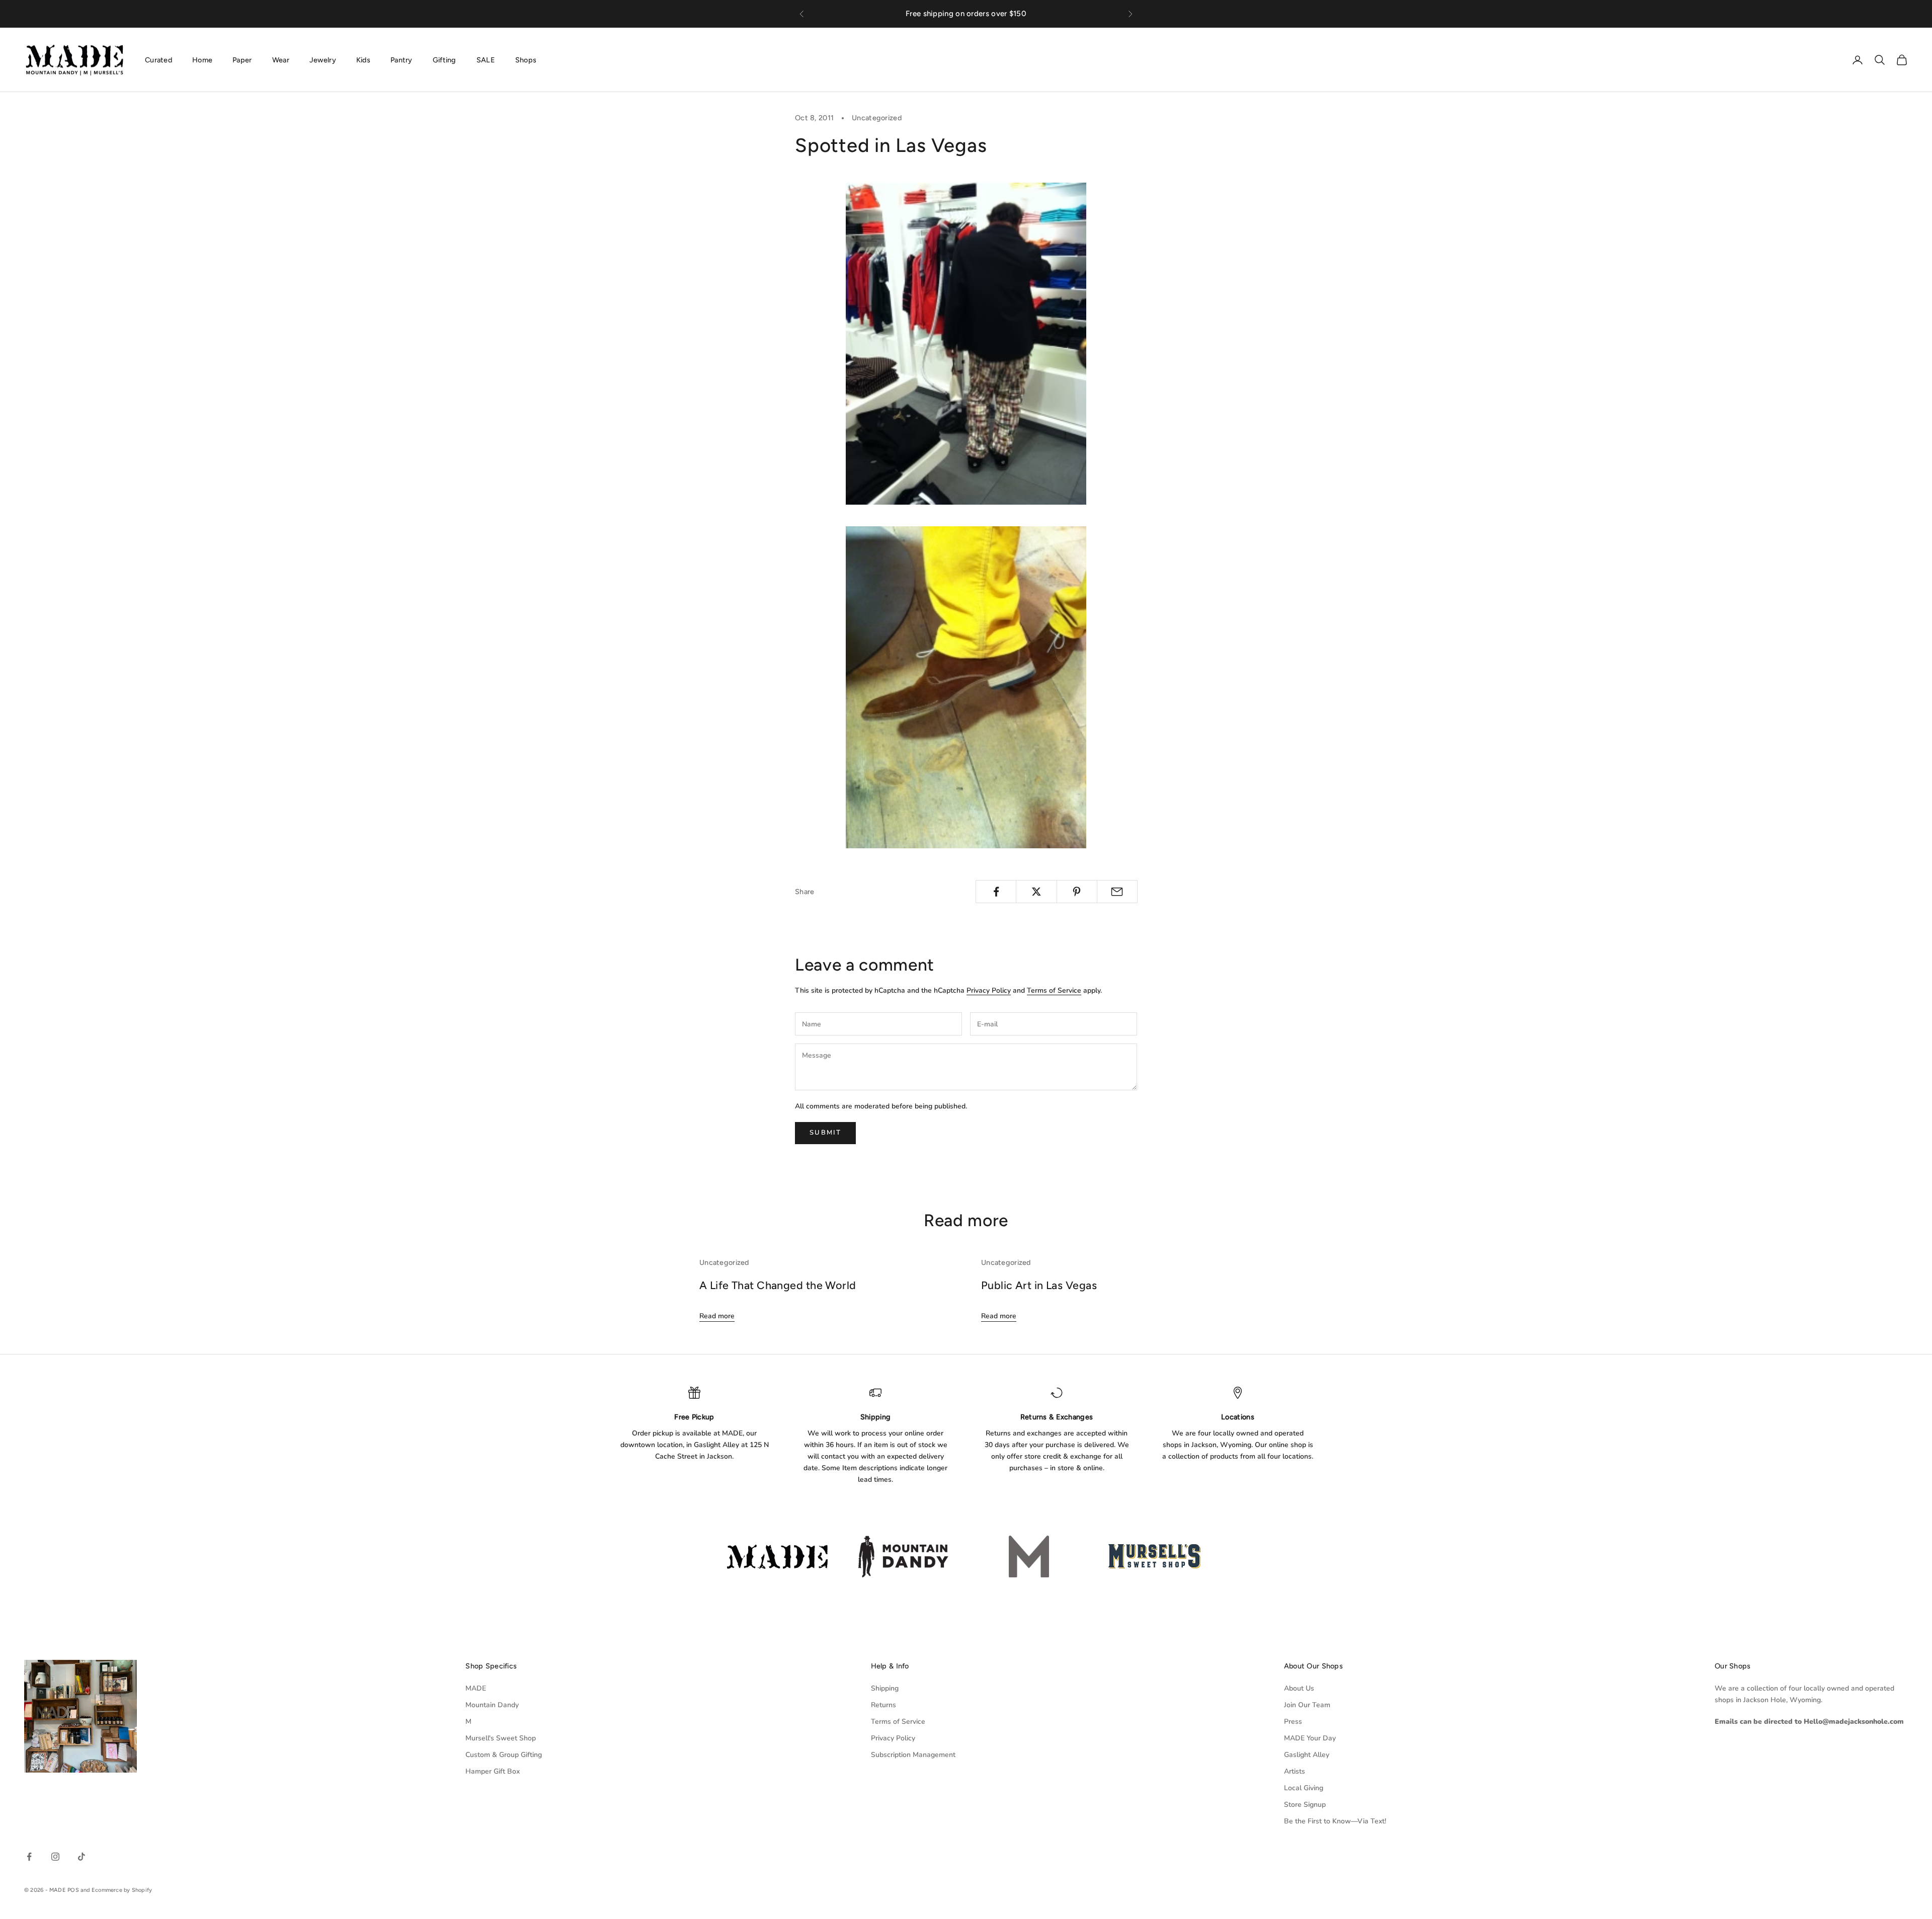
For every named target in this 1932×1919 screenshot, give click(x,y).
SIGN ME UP (966, 1070)
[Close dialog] (1068, 824)
